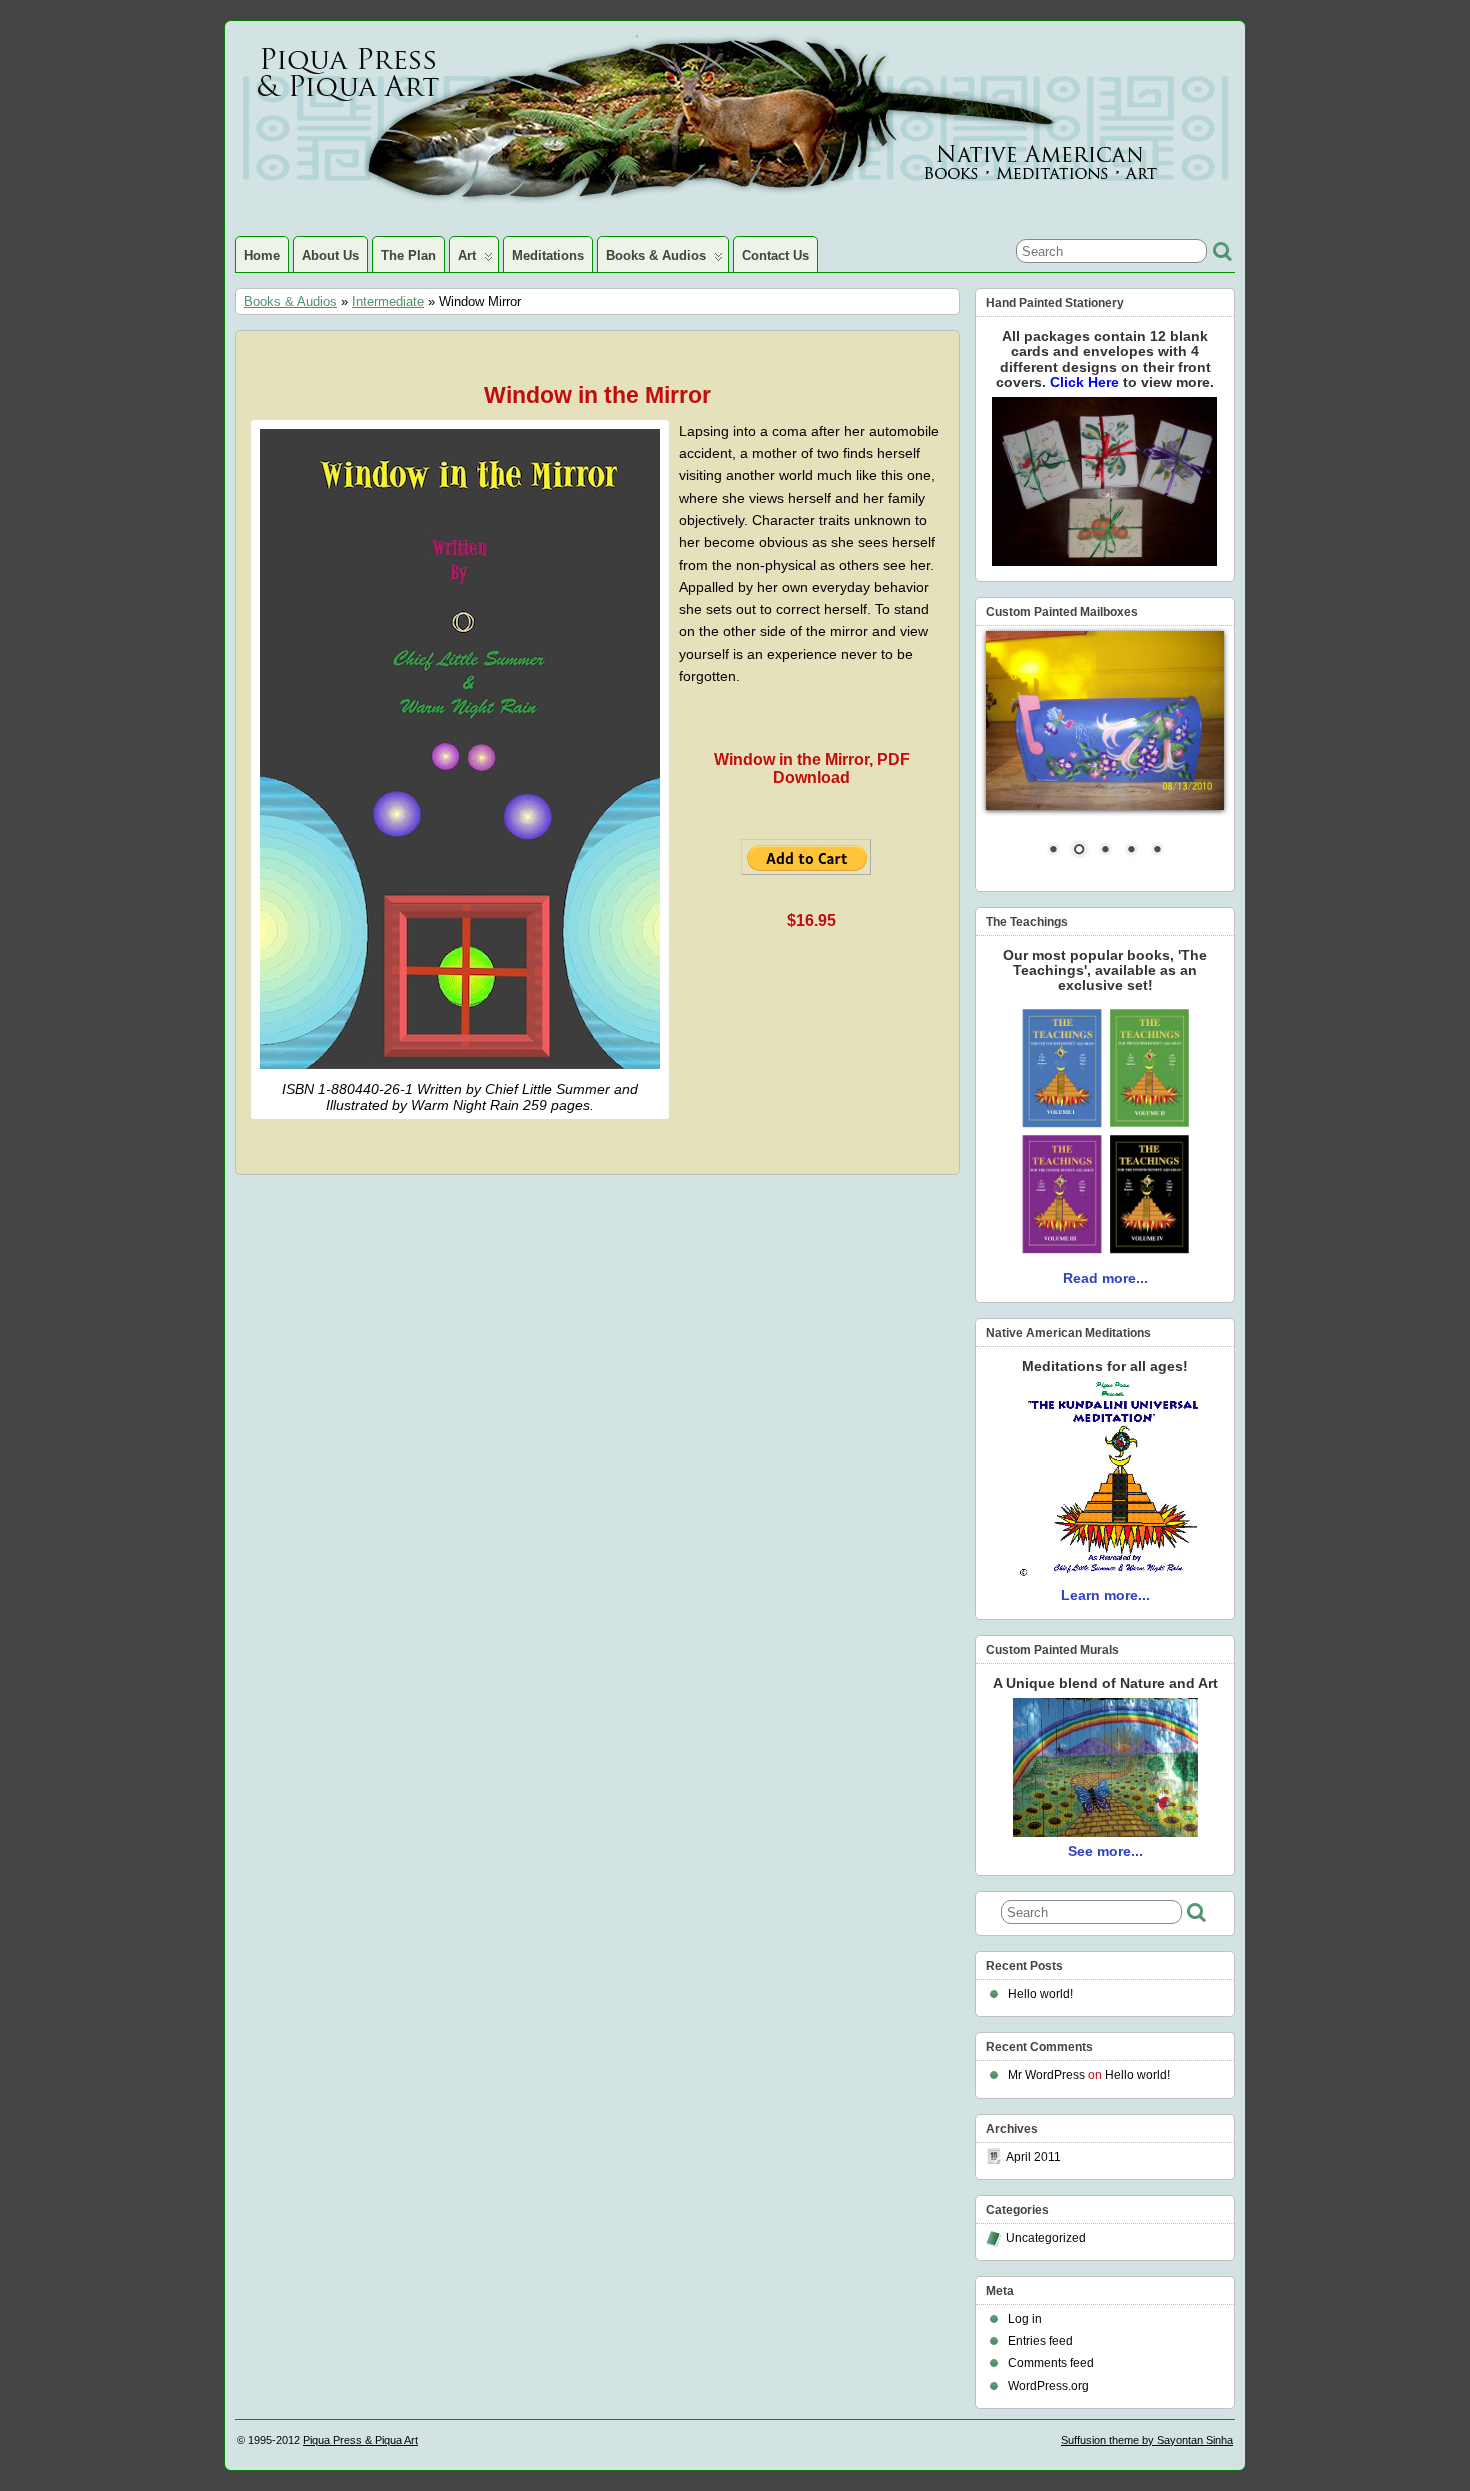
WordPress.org (1048, 2386)
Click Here (1086, 382)
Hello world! (1040, 1994)
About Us (330, 255)
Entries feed (1040, 2341)
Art (467, 255)
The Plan (408, 255)
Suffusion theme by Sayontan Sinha (1147, 2440)
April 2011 (1033, 2157)
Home (262, 255)
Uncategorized (1046, 2238)
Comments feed (1051, 2363)
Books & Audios (656, 255)
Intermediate (388, 301)
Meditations (548, 255)
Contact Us (775, 255)
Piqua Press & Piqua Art (360, 2440)
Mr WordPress (1046, 2075)
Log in (1025, 2319)
